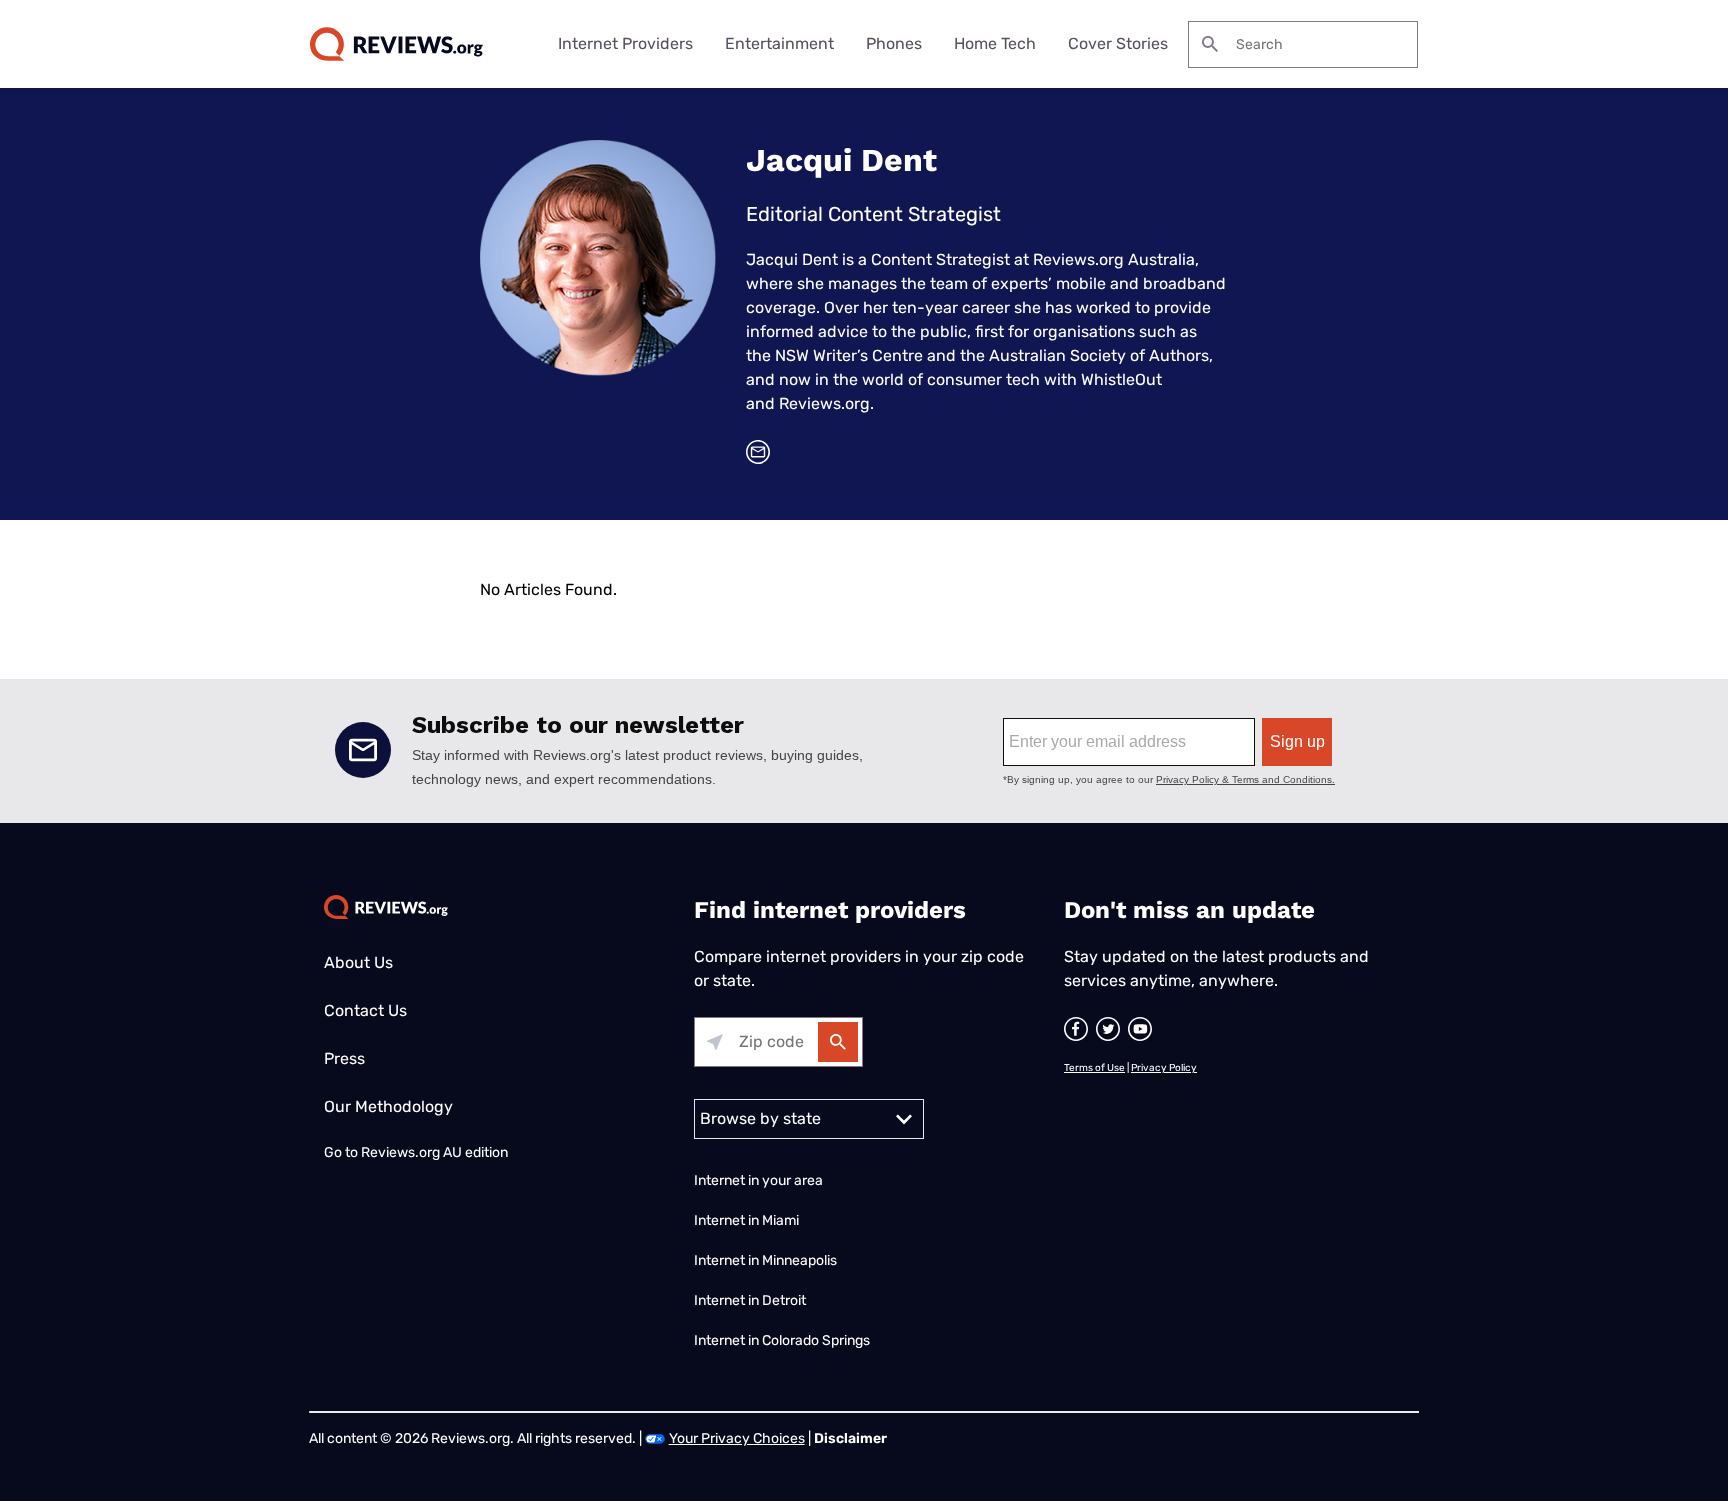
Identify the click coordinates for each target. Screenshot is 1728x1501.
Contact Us (365, 1010)
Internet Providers (625, 43)
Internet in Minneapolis (767, 1260)
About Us (358, 962)
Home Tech (995, 43)
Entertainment (779, 43)
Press (344, 1058)
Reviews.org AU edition (434, 1152)
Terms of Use (1094, 1068)
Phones (894, 43)
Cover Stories (1118, 43)
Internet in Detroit (750, 1300)
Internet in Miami (746, 1220)
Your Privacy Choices (737, 1438)
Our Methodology (388, 1106)
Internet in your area (758, 1180)
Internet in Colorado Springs (782, 1340)
